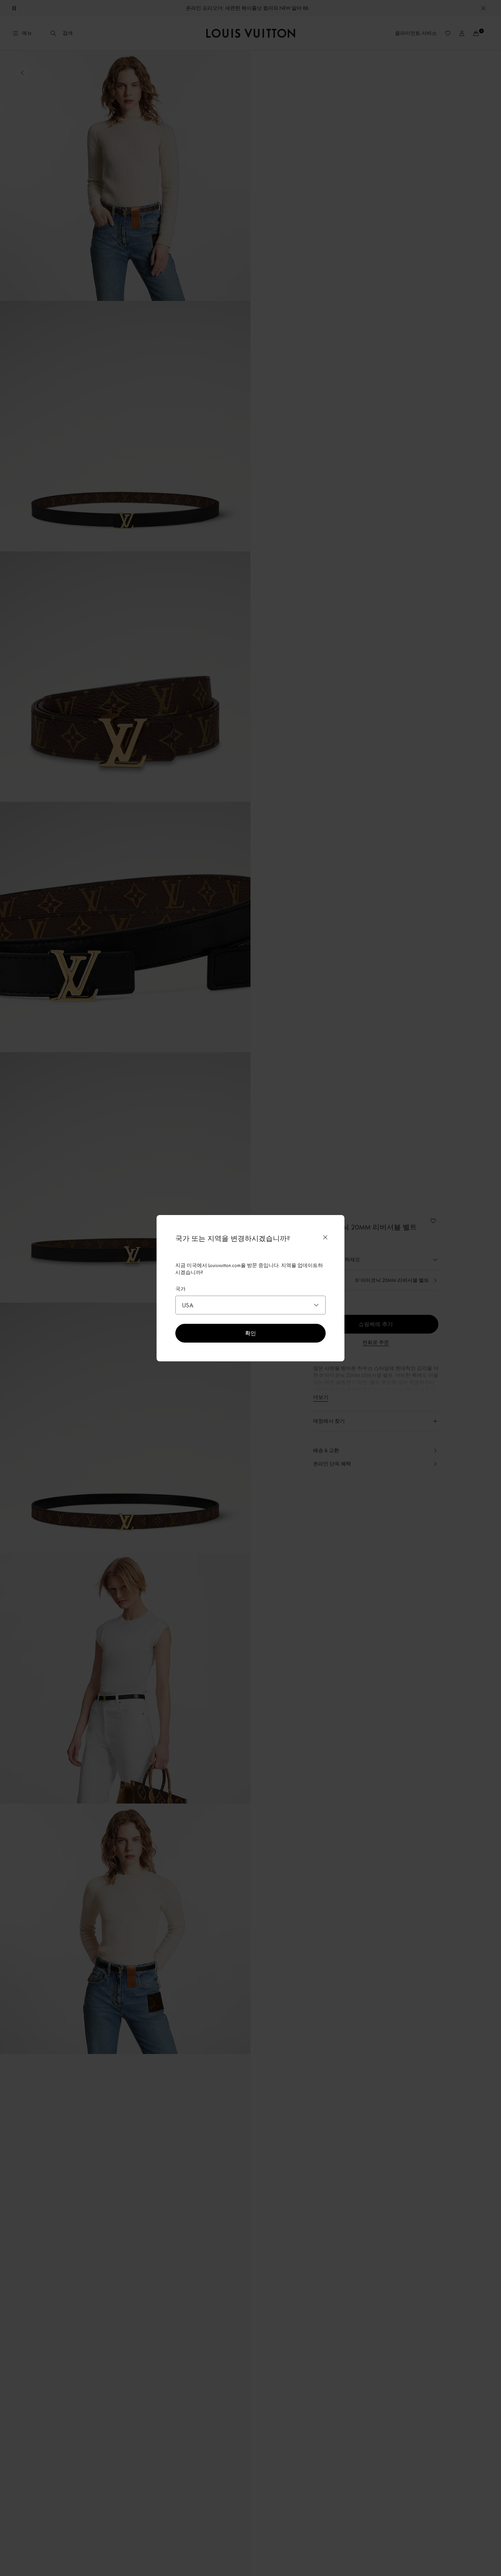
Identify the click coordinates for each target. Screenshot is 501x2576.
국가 (180, 1289)
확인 (250, 1333)
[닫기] (325, 1237)
